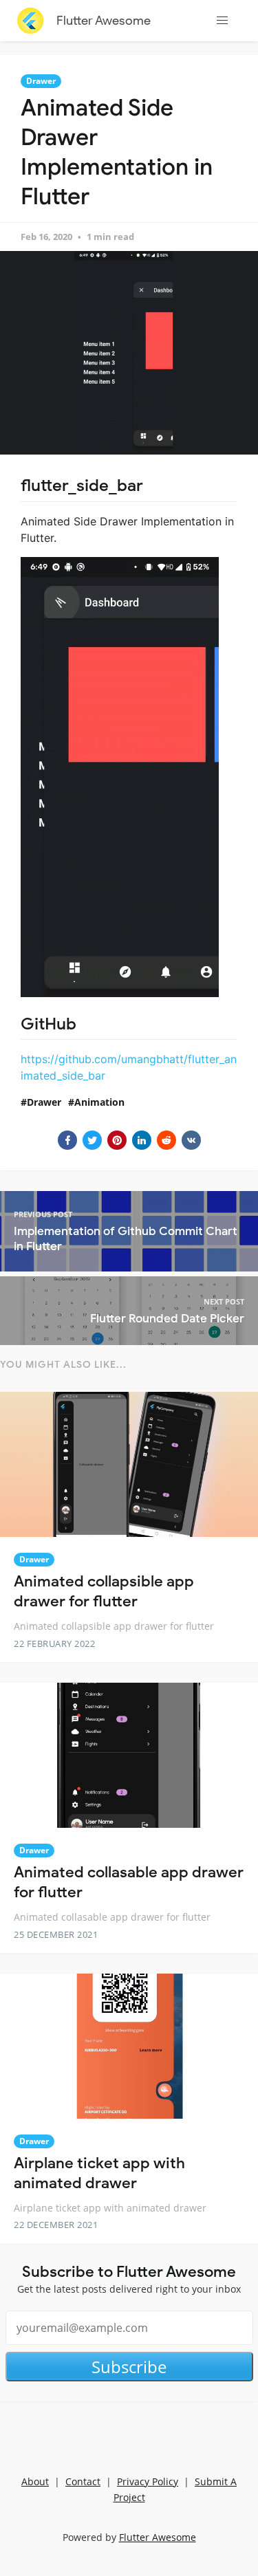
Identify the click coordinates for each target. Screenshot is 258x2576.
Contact (83, 2481)
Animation (99, 1102)
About (35, 2481)
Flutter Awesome (104, 21)
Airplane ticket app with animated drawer (99, 2173)
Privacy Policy (148, 2481)
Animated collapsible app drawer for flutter (104, 1591)
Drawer (41, 81)
